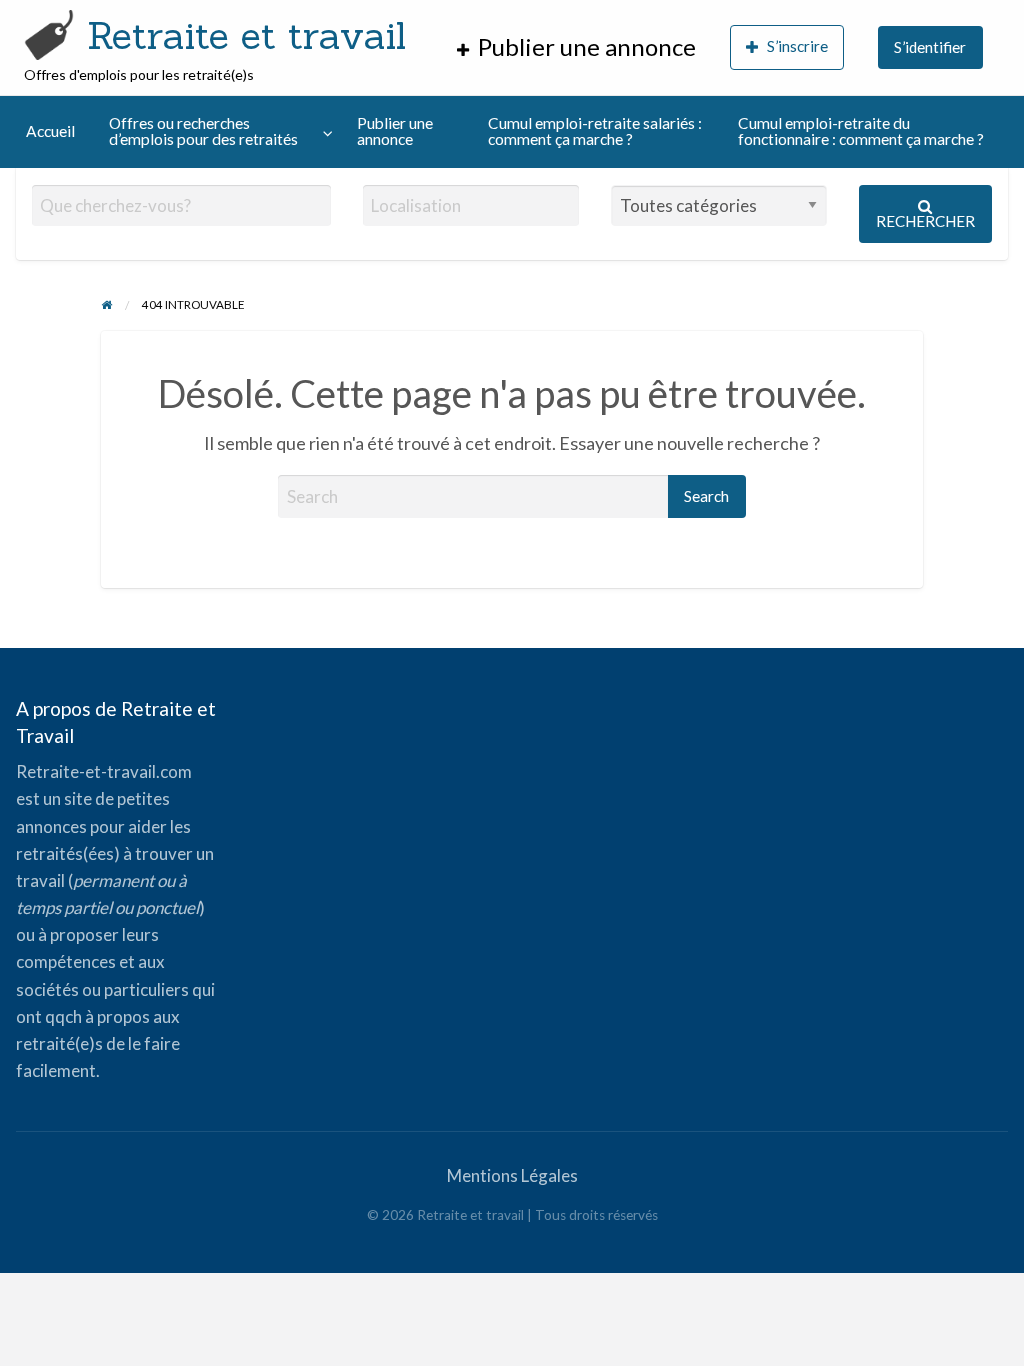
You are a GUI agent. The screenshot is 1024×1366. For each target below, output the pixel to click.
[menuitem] (576, 47)
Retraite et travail (246, 35)
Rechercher (925, 221)
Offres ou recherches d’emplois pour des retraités (203, 131)
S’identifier (930, 47)
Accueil (50, 131)
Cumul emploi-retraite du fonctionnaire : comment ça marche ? (861, 131)
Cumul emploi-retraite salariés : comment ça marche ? (595, 131)
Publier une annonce (395, 131)
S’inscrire (797, 46)
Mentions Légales (512, 1175)
